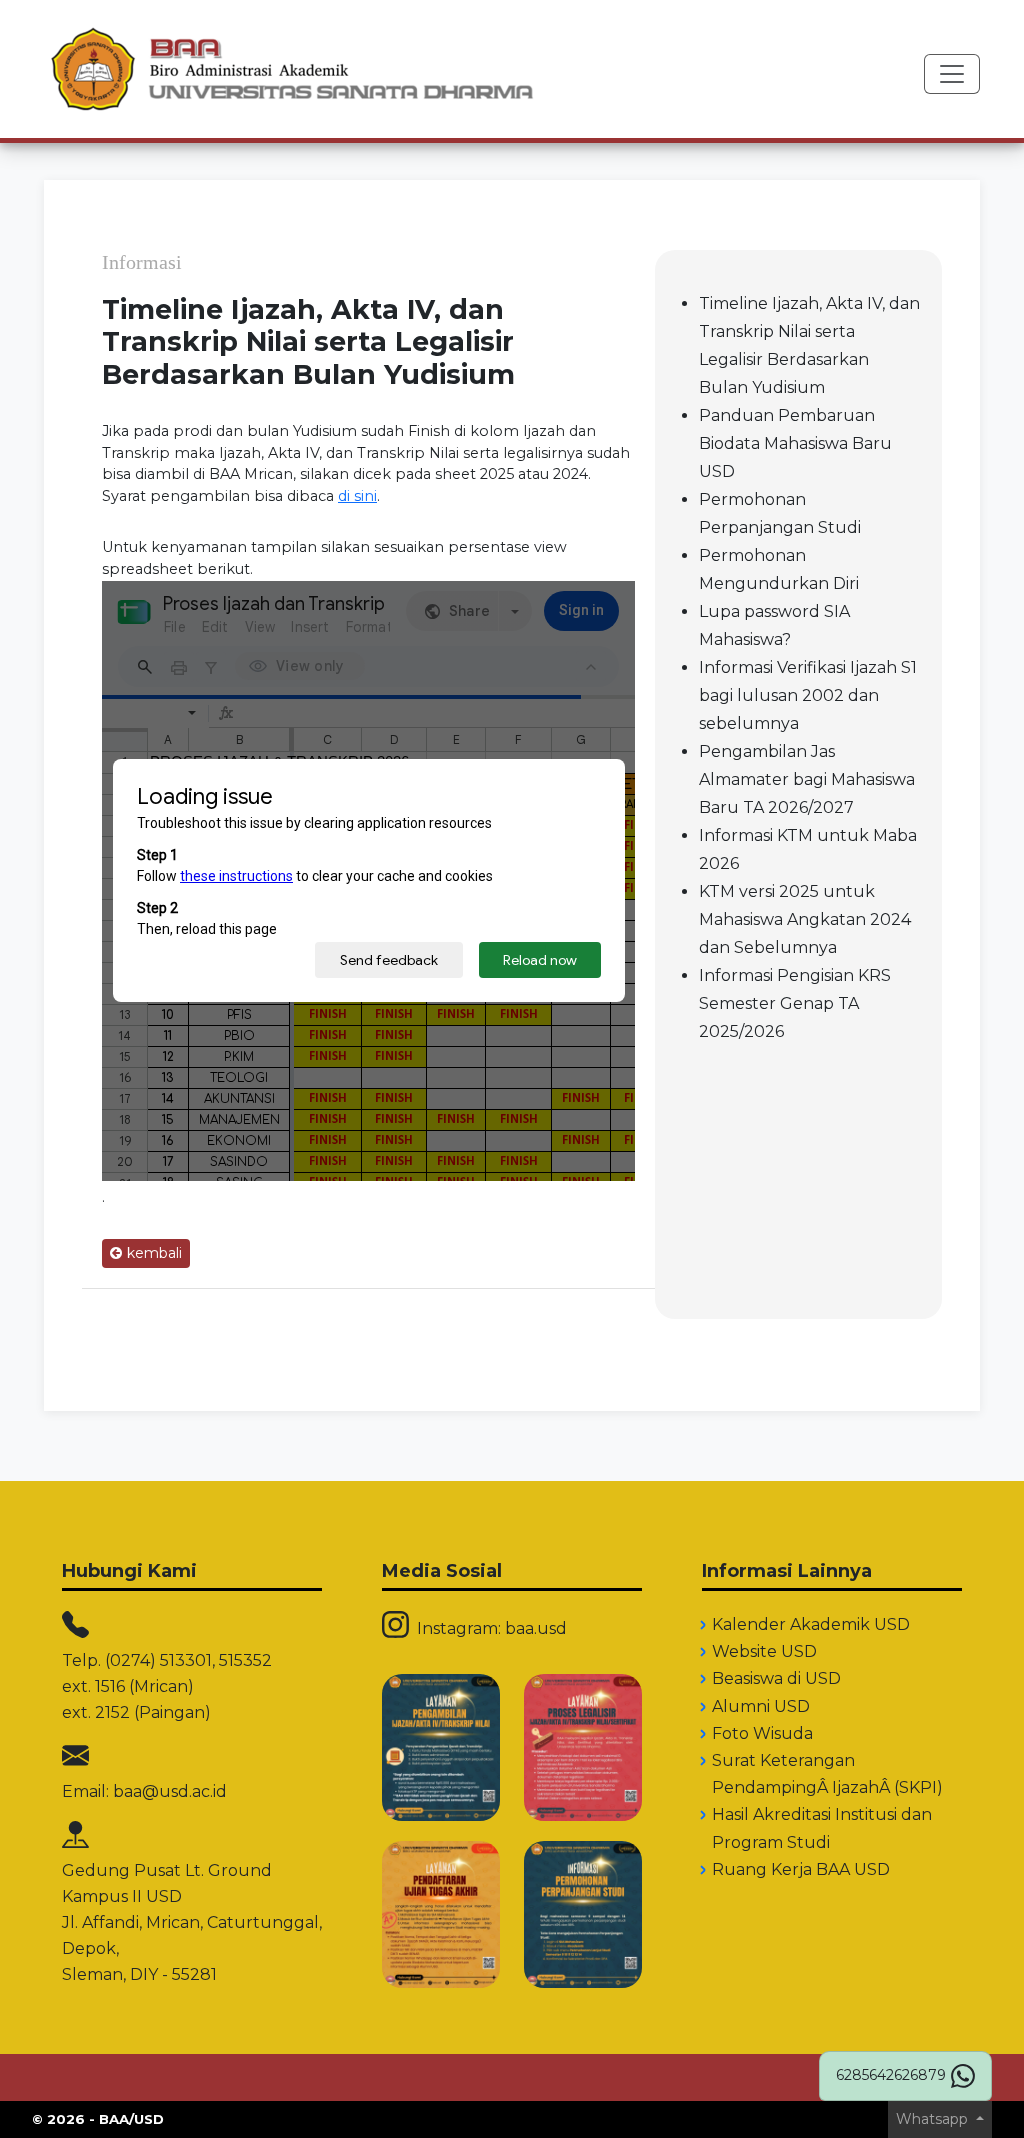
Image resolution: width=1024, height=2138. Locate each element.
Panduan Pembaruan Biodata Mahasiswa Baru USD (795, 443)
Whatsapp (934, 2119)
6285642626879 (891, 2075)
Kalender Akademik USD (811, 1624)
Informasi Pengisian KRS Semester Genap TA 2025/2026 (795, 1003)
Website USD (764, 1651)
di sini (357, 496)
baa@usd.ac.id (170, 1791)
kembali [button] (154, 1253)
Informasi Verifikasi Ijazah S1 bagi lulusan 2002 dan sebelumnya (808, 695)
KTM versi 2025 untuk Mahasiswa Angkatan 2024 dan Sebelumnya (805, 919)
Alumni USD (761, 1706)
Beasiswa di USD (776, 1678)
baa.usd (536, 1628)
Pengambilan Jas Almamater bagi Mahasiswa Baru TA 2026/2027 (807, 779)
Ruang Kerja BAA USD (801, 1869)
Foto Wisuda (762, 1733)
